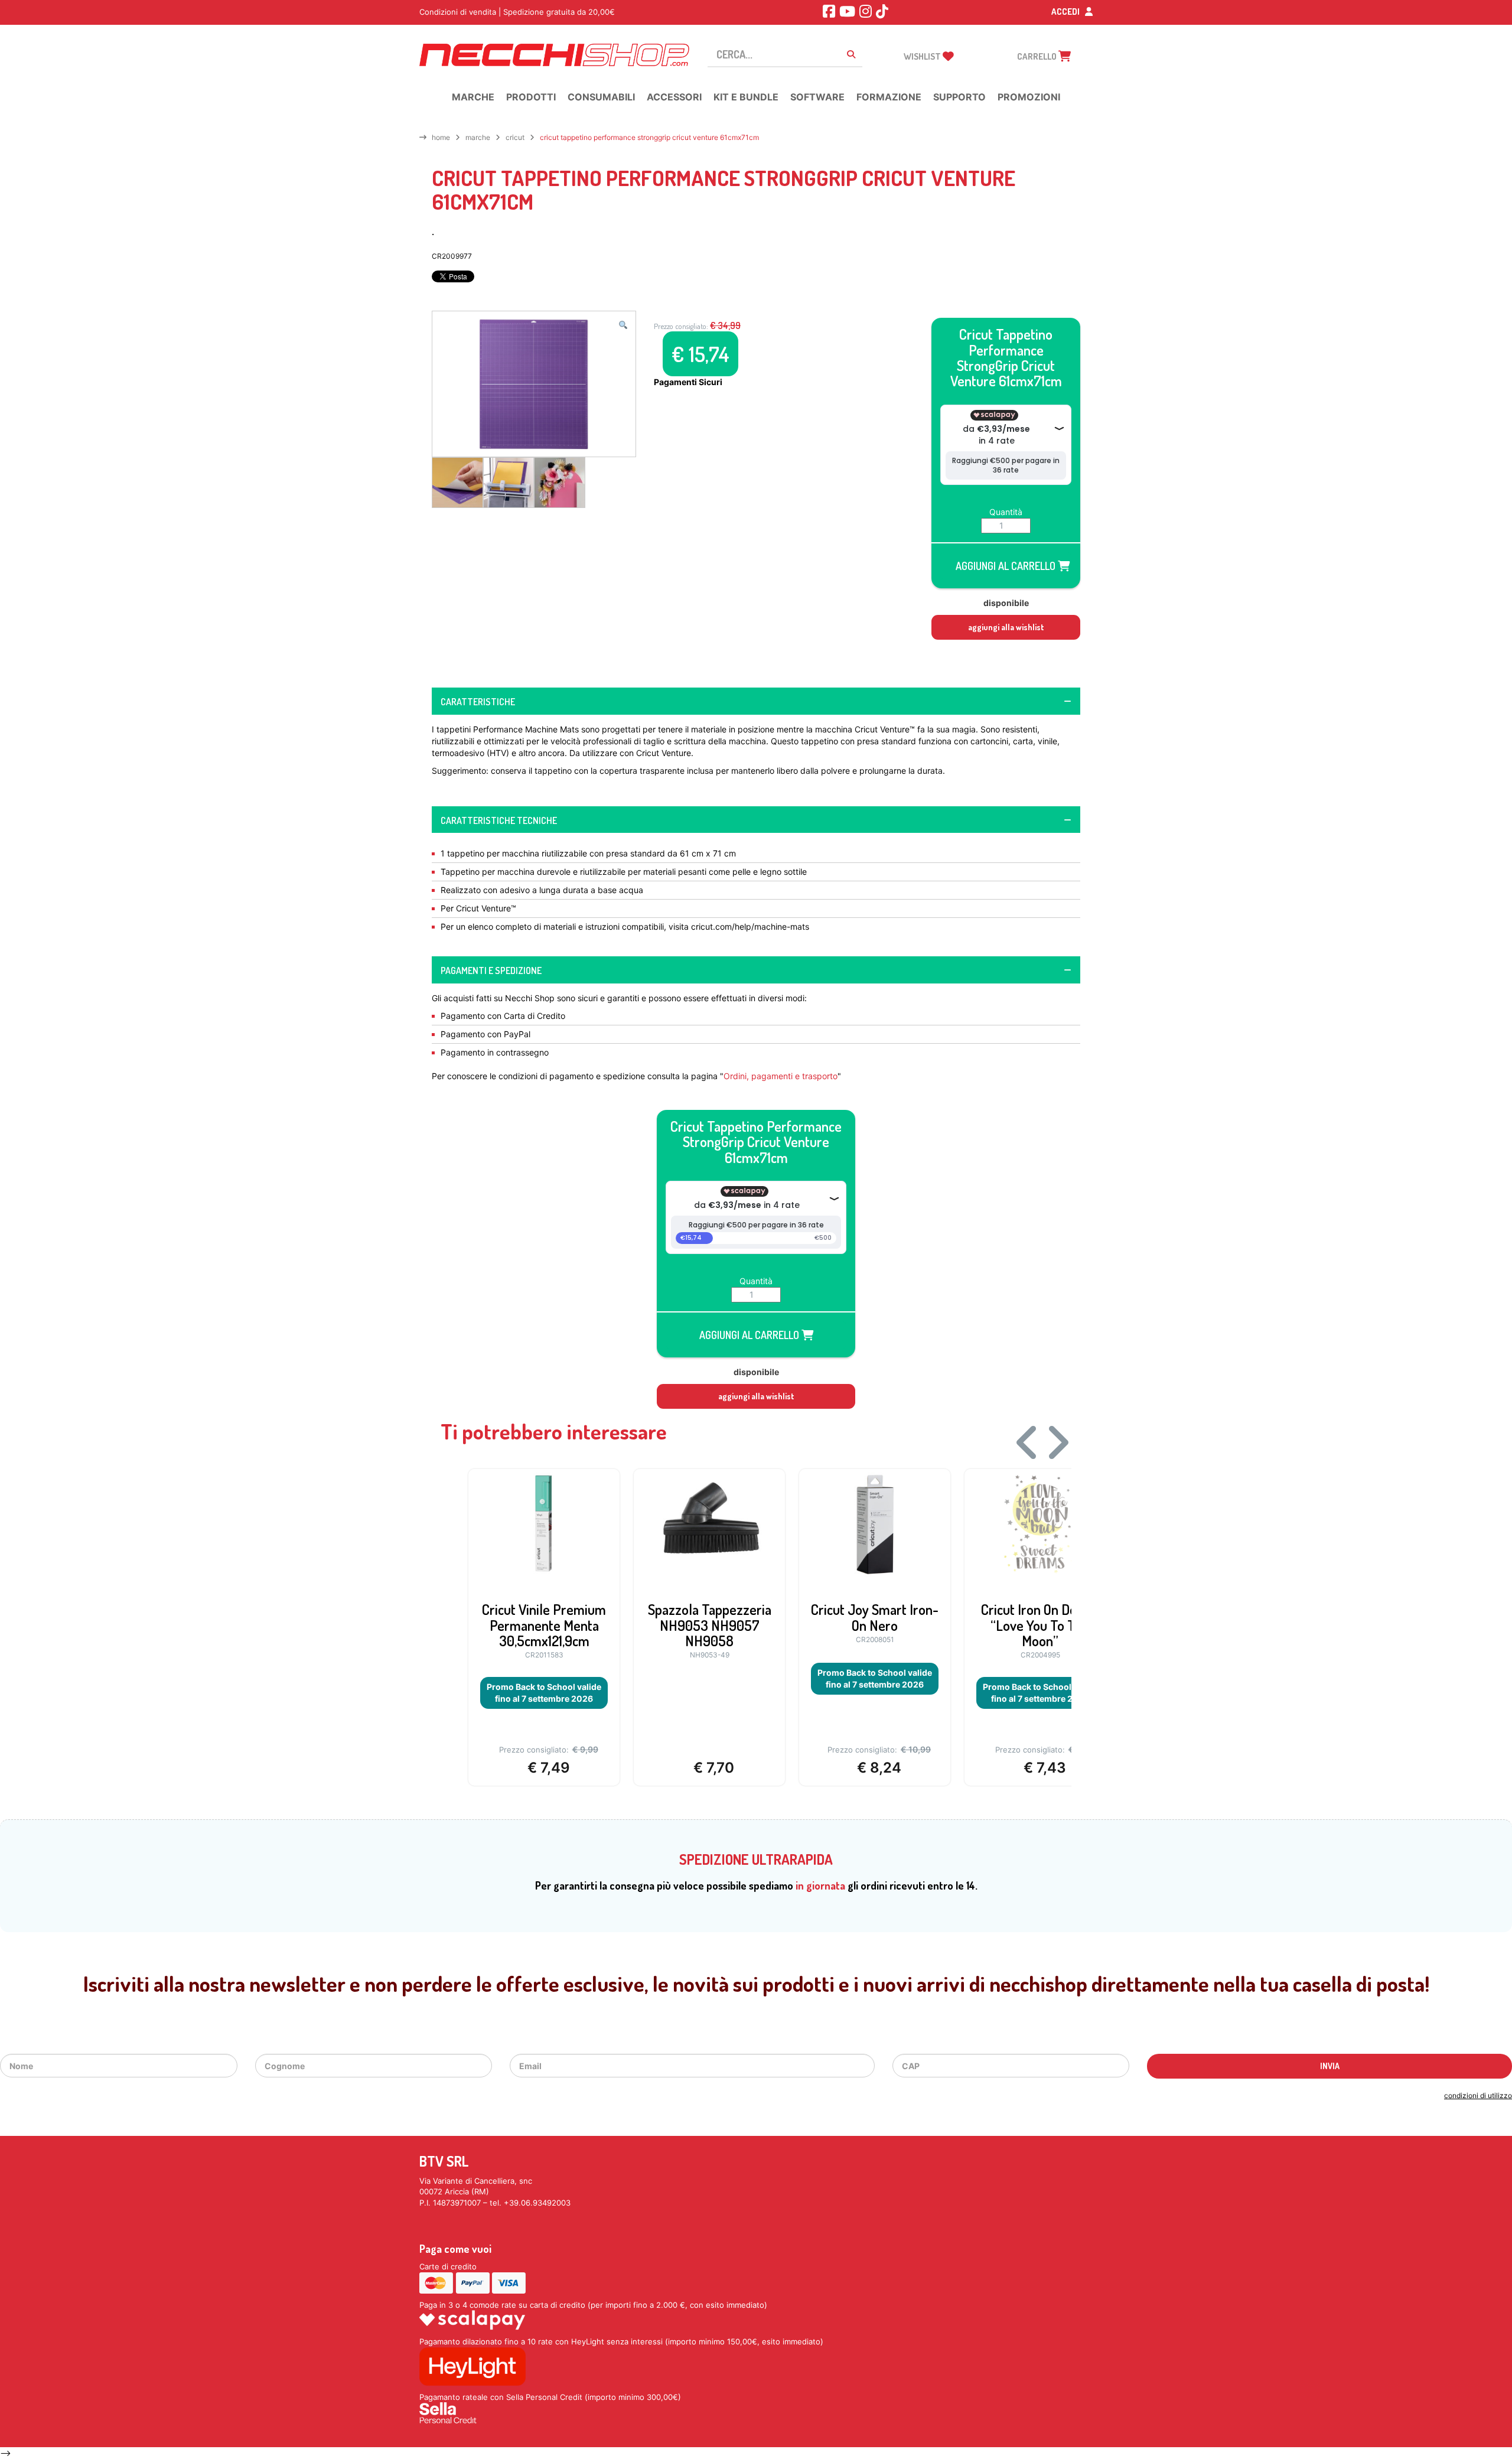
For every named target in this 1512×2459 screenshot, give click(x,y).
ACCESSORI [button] (674, 97)
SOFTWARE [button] (817, 97)
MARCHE (478, 137)
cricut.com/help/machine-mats (750, 926)
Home (441, 137)
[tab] (756, 701)
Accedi (1066, 12)
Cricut (515, 137)
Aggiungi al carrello (1007, 566)
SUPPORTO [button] (959, 97)
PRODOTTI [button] (531, 97)
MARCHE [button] (473, 97)
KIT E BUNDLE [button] (746, 97)
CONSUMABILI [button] (601, 97)
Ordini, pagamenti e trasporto (781, 1076)
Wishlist (923, 56)
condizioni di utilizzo (1478, 2095)
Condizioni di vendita (458, 12)
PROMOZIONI (1029, 97)
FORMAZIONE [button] (889, 97)
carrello (1038, 56)
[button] (623, 325)
